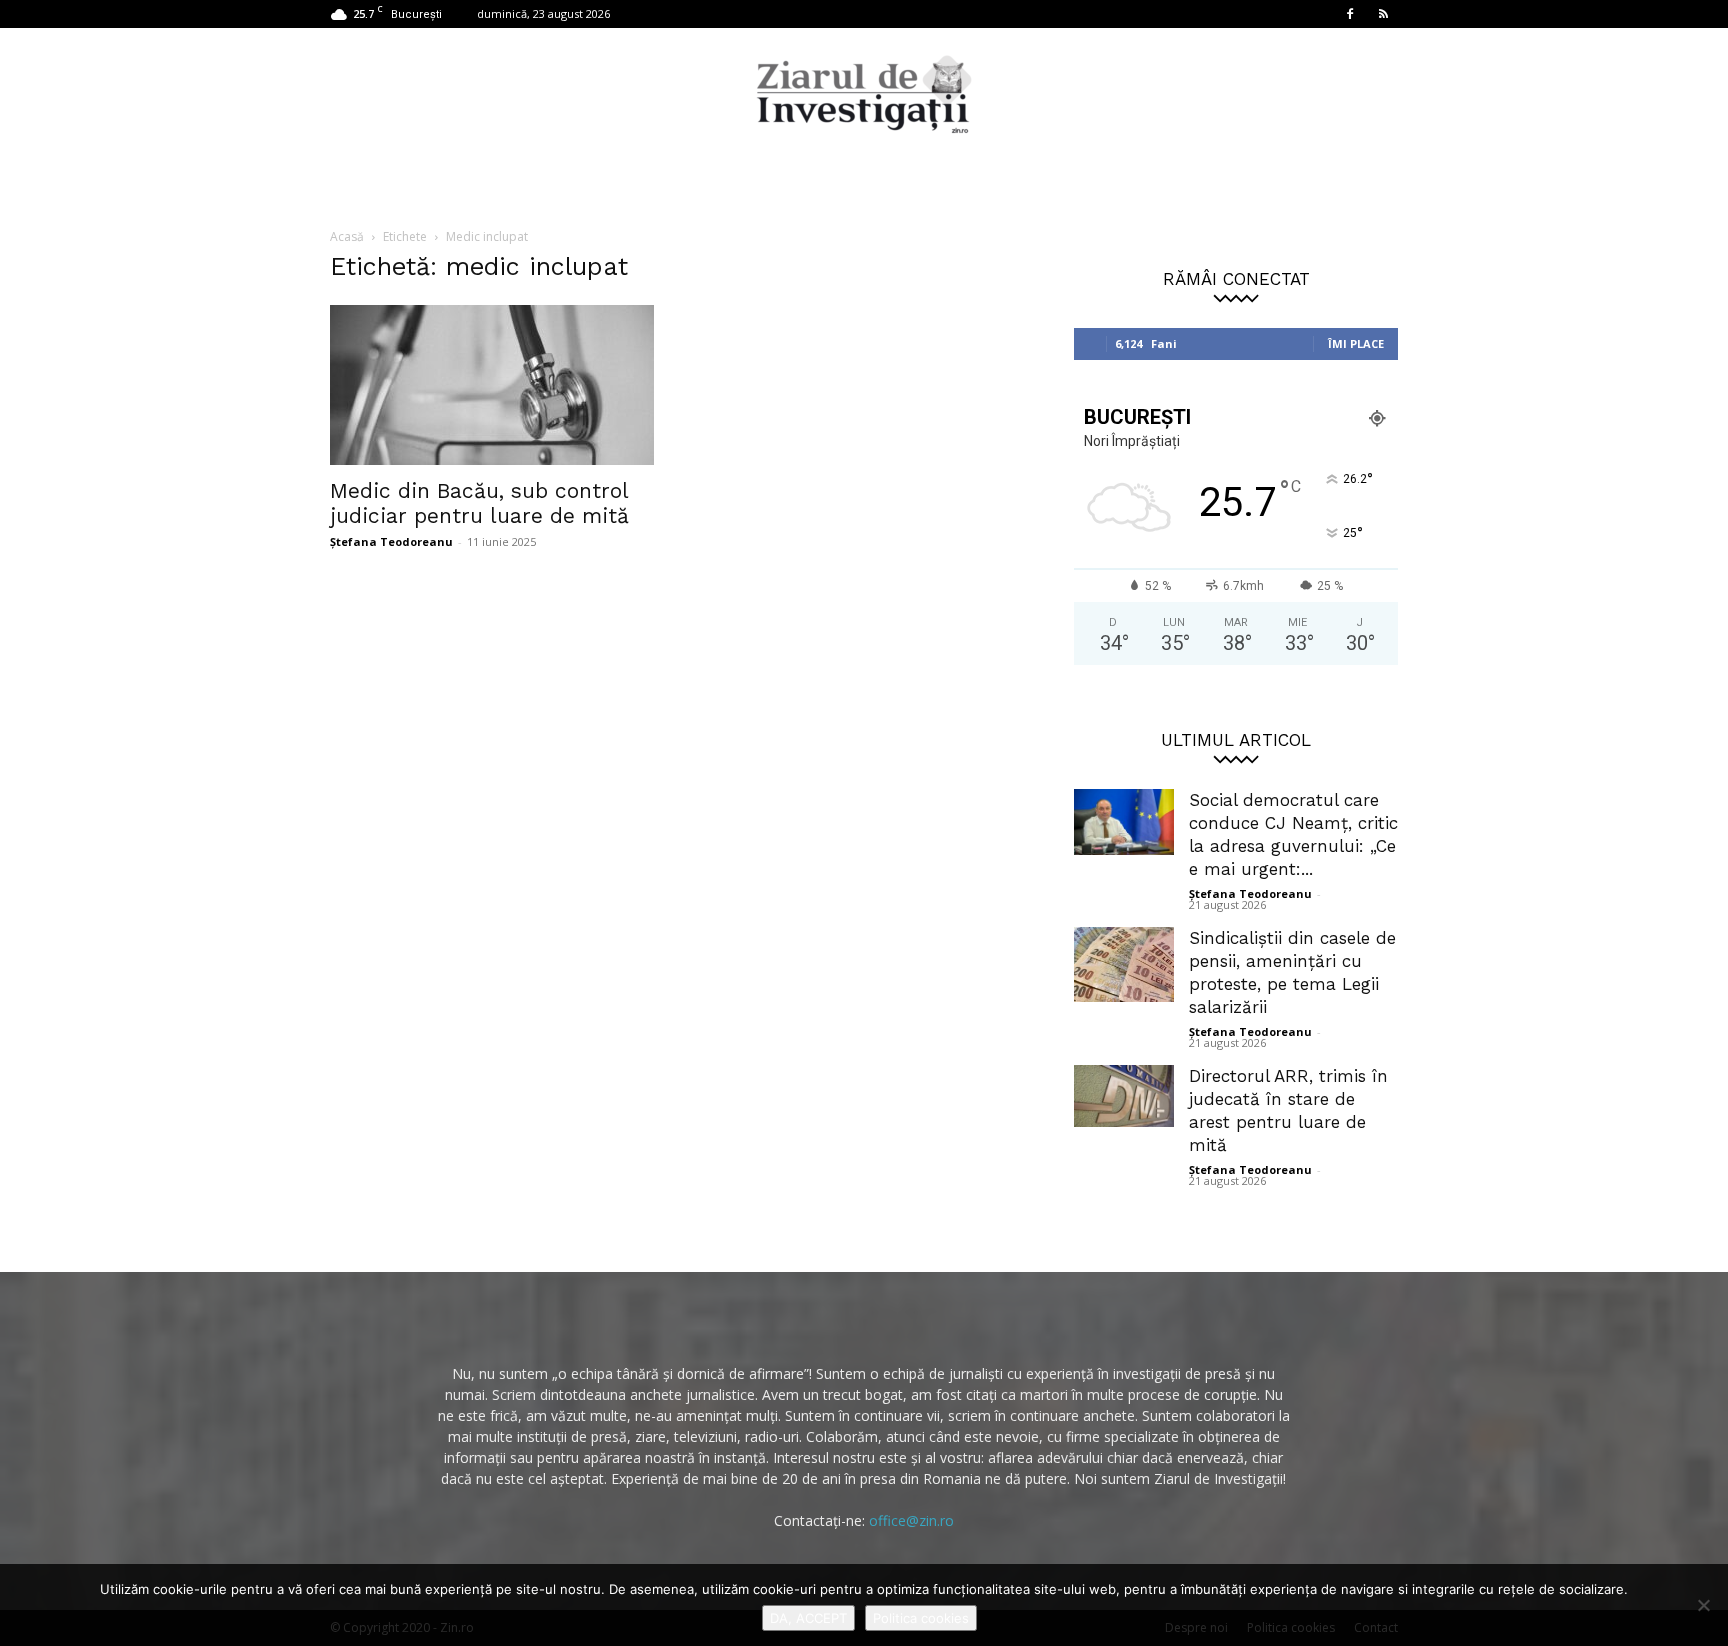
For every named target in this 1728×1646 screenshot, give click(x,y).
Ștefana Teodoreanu (391, 541)
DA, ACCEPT (808, 1618)
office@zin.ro (911, 1520)
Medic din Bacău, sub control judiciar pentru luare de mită (479, 503)
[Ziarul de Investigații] (864, 94)
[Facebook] (1350, 14)
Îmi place (1356, 343)
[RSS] (1383, 14)
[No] (1703, 1605)
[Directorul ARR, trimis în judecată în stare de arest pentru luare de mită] (1124, 1096)
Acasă (347, 236)
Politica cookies (921, 1618)
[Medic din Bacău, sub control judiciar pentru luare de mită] (492, 385)
